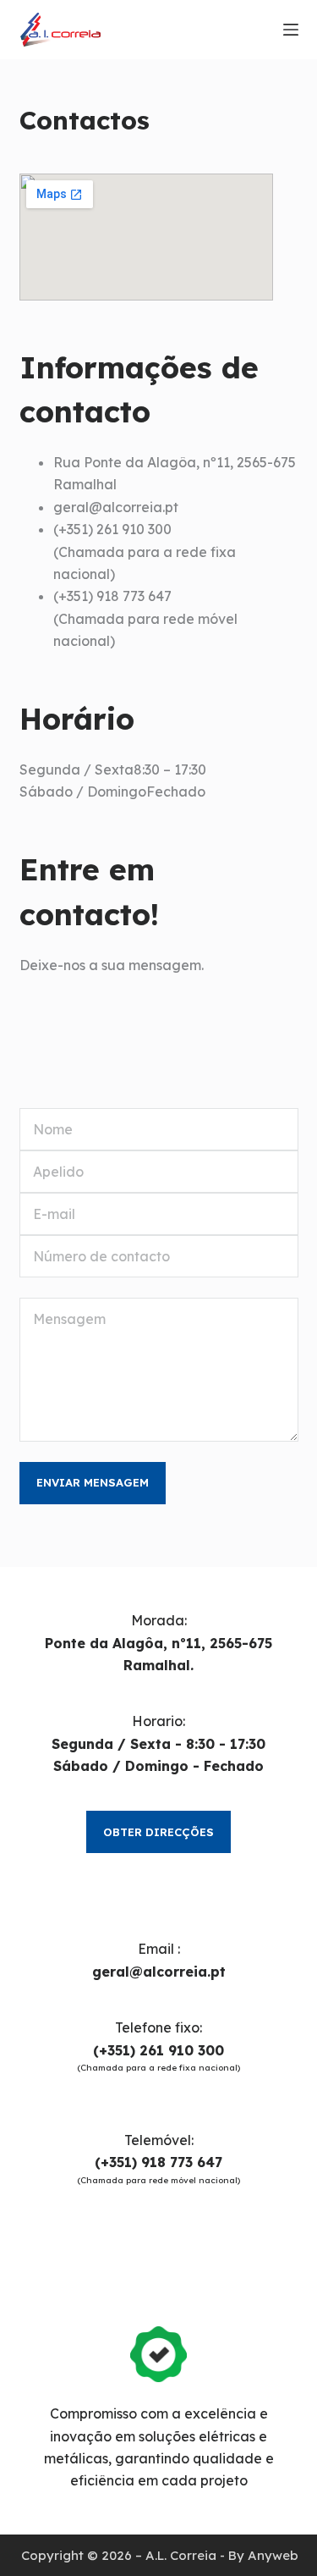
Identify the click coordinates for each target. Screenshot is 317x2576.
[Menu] (291, 30)
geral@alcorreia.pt (159, 1972)
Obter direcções (158, 1832)
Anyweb (273, 2555)
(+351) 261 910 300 (158, 2050)
